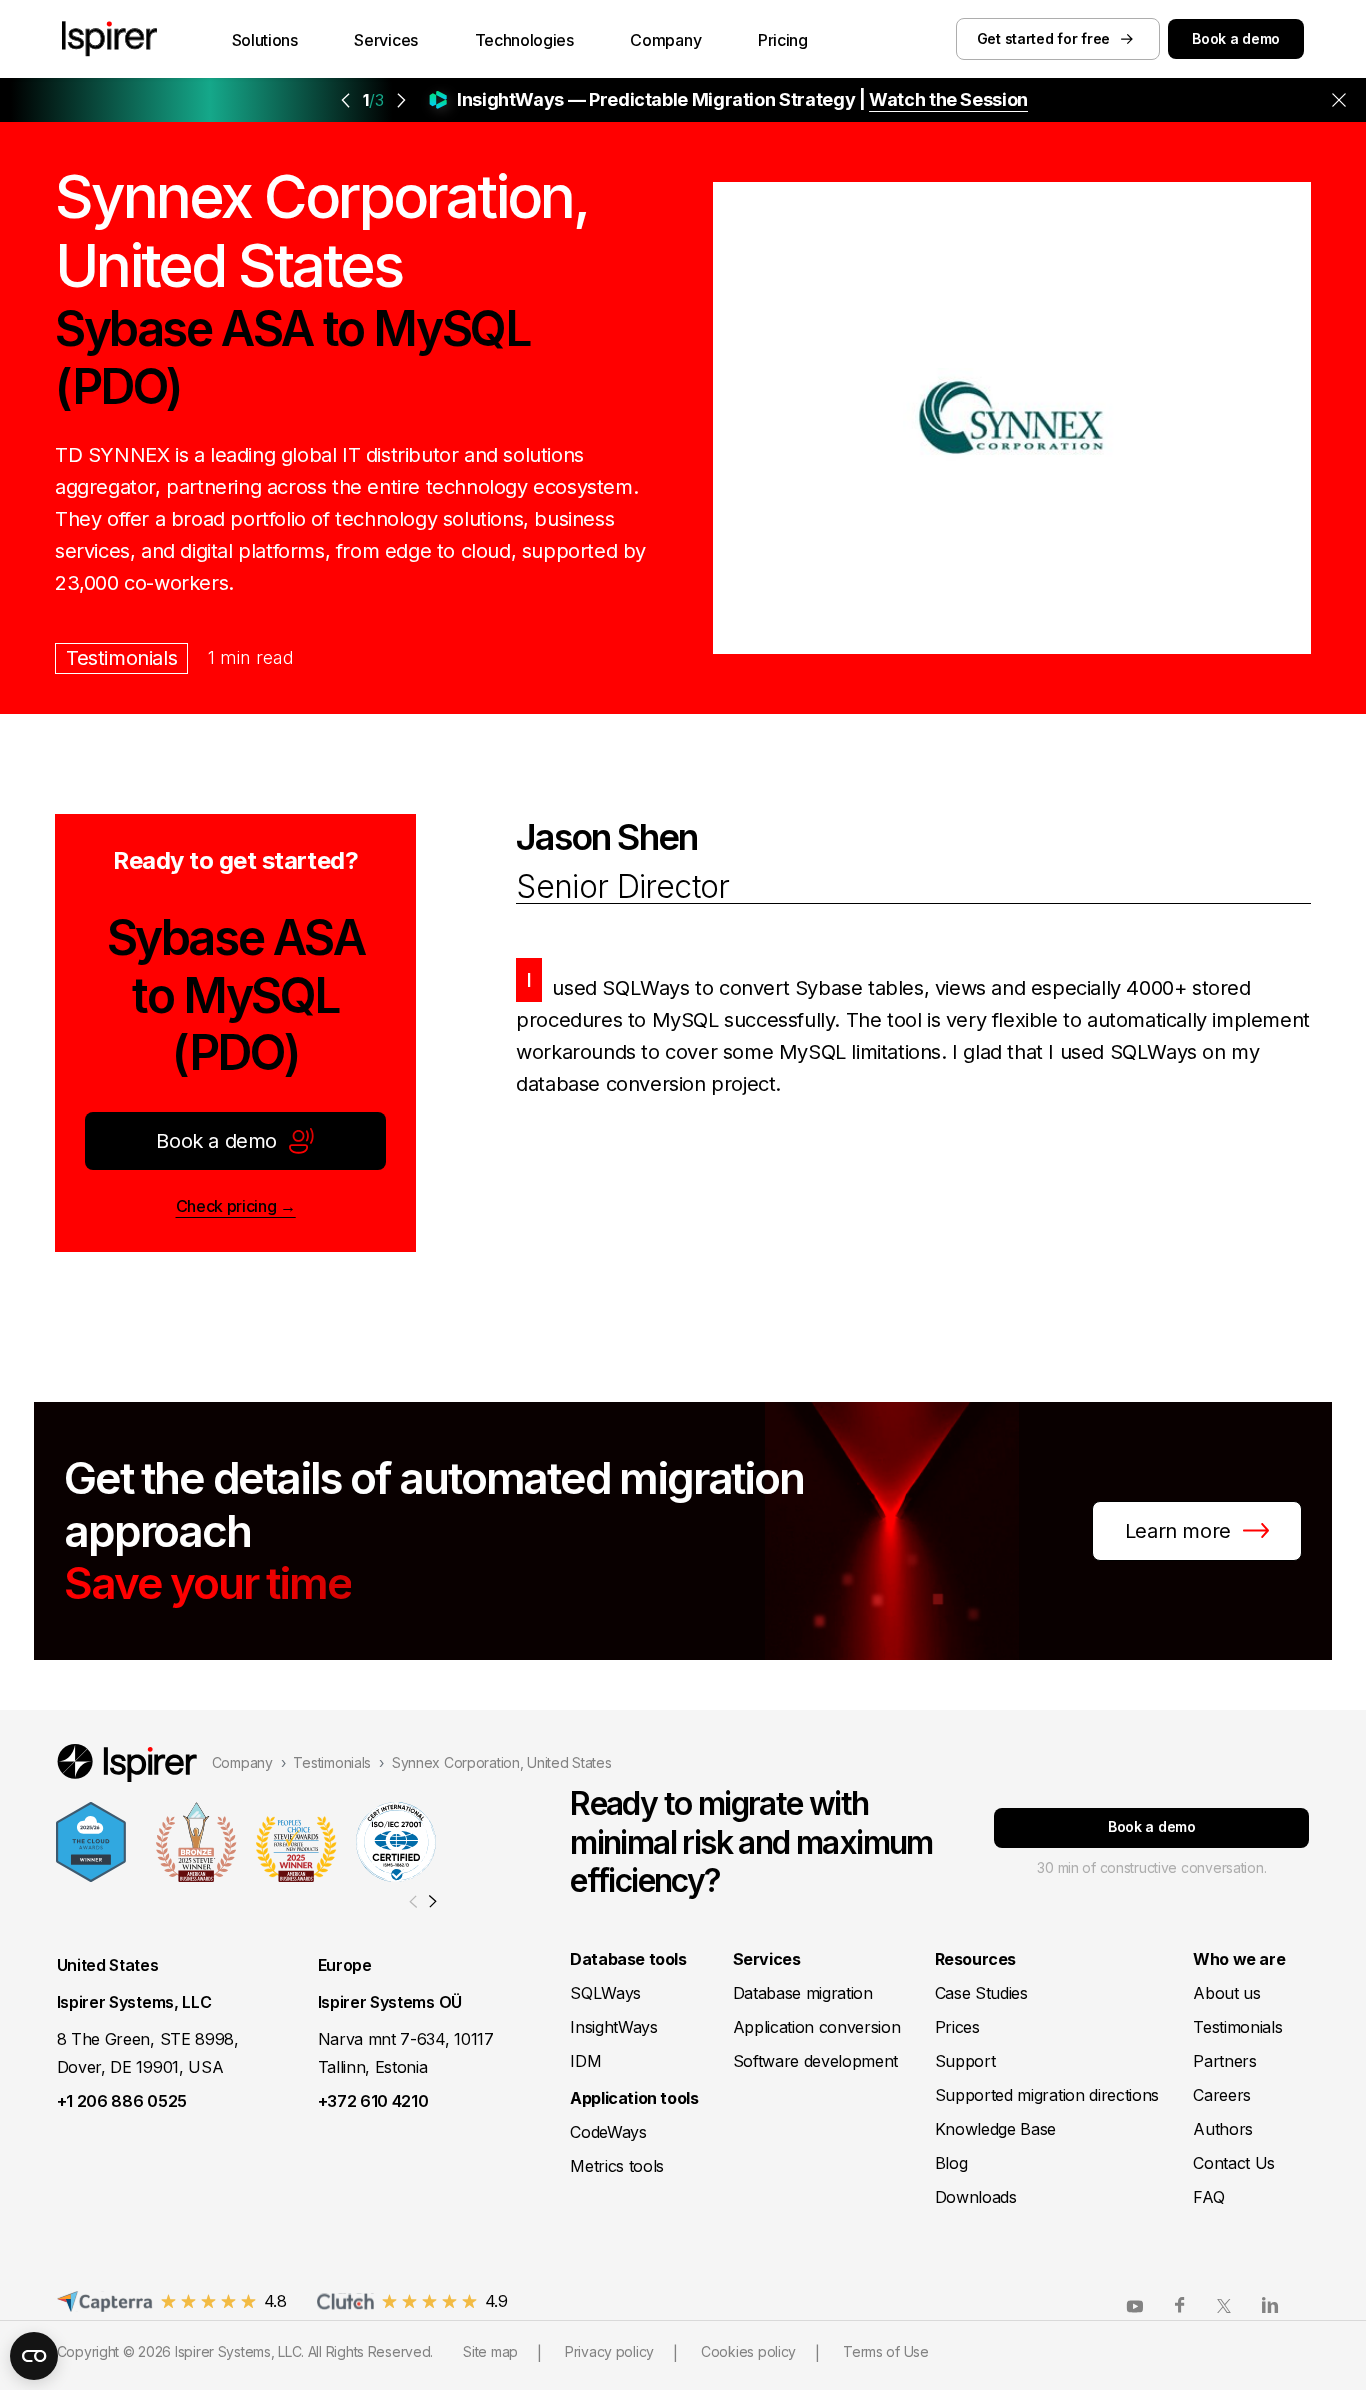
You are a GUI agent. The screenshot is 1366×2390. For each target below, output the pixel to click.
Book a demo (1236, 38)
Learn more (1178, 1531)
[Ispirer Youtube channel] (1135, 2305)
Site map (490, 2351)
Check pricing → (236, 1206)
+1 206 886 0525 (122, 2101)
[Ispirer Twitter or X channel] (1225, 2305)
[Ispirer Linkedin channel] (1270, 2305)
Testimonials (121, 658)
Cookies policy (748, 2351)
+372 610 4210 (373, 2101)
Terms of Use (886, 2351)
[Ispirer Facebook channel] (1180, 2305)
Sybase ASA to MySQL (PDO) (236, 995)
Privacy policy (609, 2351)
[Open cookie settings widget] (34, 2356)
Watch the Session (948, 100)
